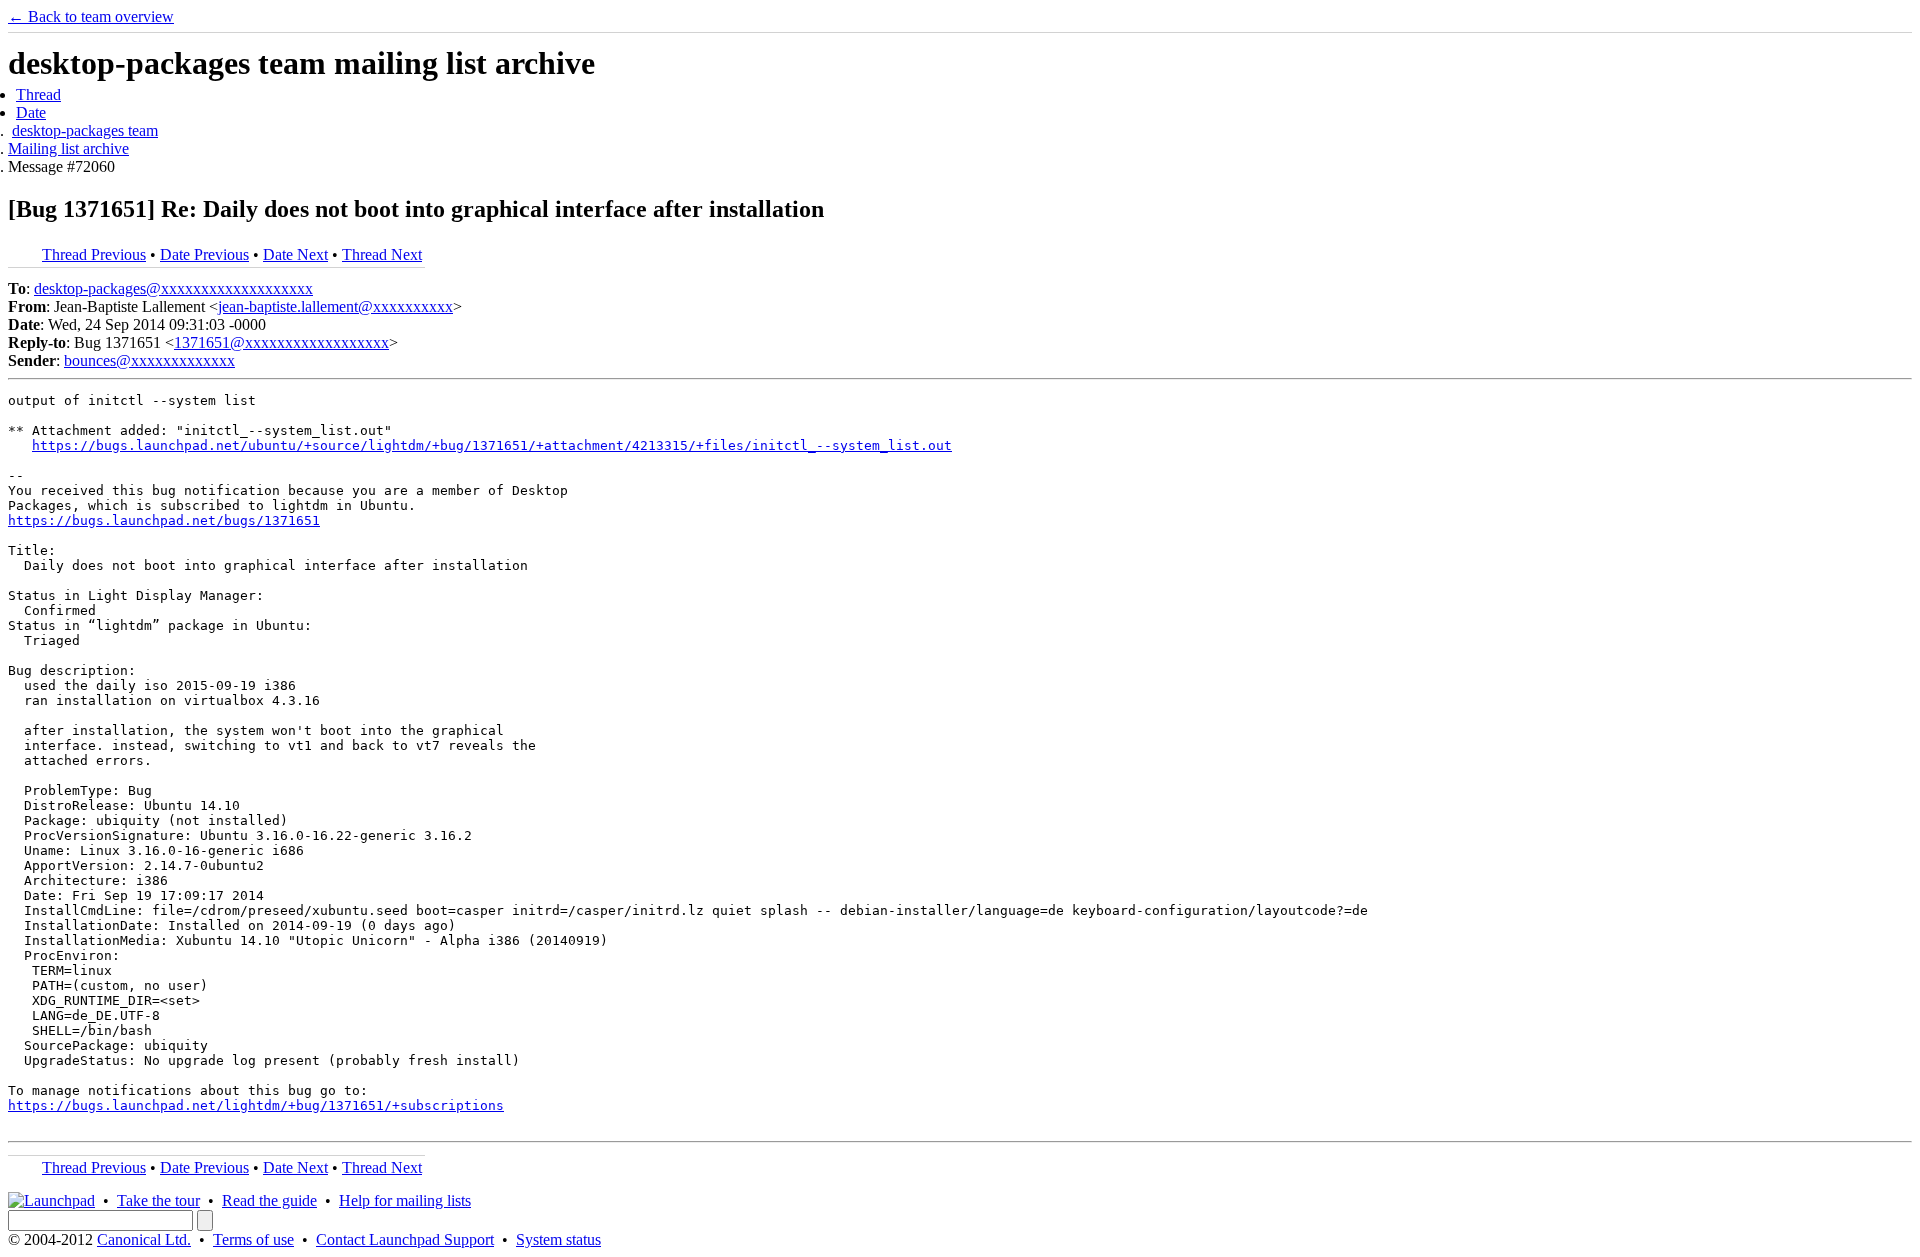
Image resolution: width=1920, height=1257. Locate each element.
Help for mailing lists (405, 1200)
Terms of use (253, 1239)
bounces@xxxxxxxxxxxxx (149, 360)
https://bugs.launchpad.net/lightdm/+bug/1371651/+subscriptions (256, 1105)
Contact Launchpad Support (405, 1239)
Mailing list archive (68, 148)
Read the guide (269, 1200)
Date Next (295, 254)
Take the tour (158, 1200)
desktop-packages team (85, 130)
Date (31, 112)
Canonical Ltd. (144, 1239)
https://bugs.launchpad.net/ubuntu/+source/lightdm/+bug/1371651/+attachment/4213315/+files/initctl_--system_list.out (492, 445)
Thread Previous (94, 254)
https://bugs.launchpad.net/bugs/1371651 (164, 520)
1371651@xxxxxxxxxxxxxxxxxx (281, 342)
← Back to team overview (91, 16)
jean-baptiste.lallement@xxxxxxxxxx (335, 306)
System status (558, 1239)
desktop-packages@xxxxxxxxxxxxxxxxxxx (173, 288)
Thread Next (382, 254)
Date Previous (204, 254)
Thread (38, 94)
